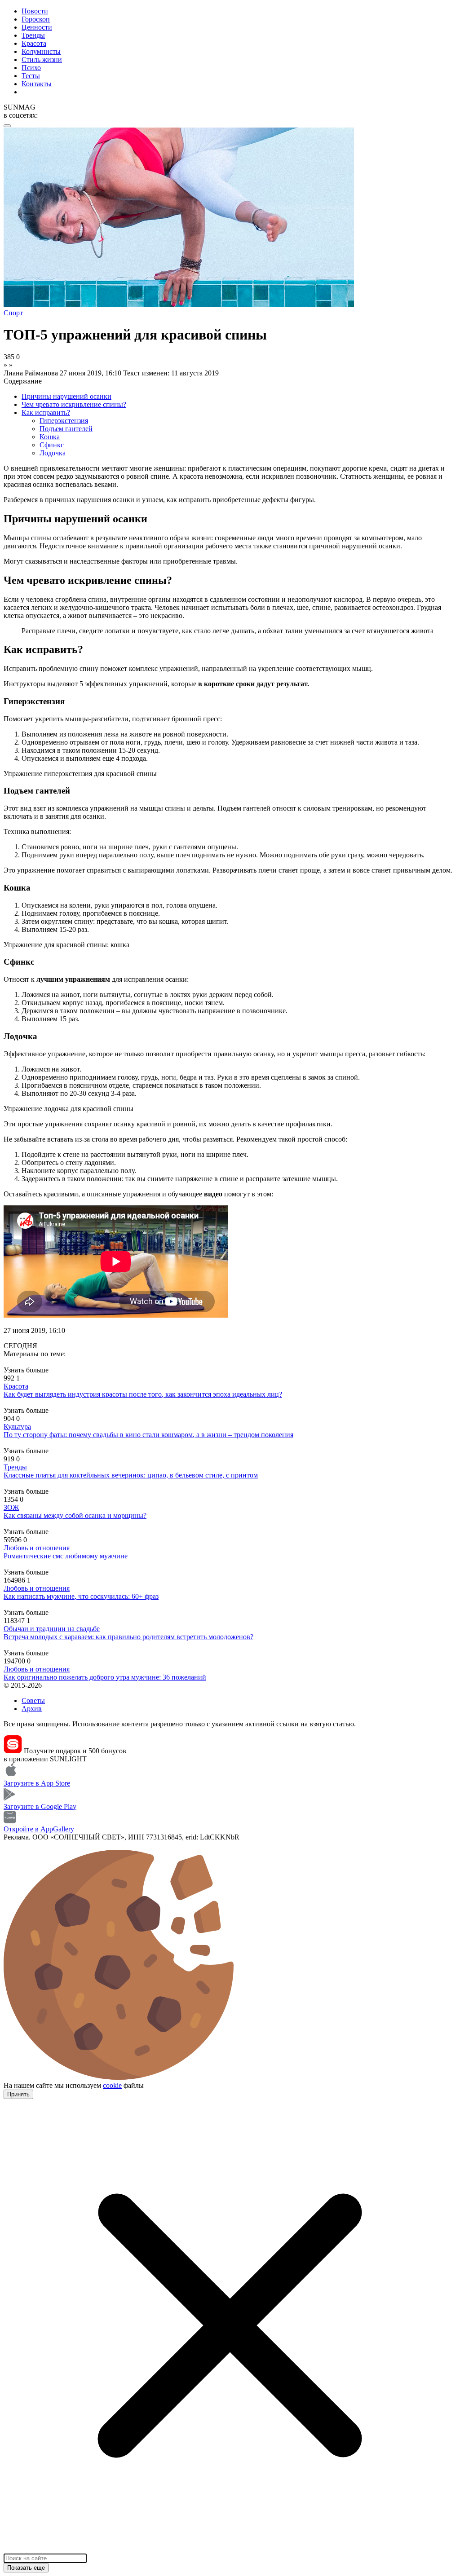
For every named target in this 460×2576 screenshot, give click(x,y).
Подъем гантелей (66, 429)
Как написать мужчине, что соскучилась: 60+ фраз (81, 1596)
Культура (17, 1427)
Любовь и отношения (37, 1548)
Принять (18, 2094)
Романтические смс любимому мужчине (66, 1556)
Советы (33, 1700)
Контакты (37, 84)
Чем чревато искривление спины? (74, 404)
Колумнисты (41, 51)
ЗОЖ (11, 1507)
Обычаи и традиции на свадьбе (52, 1629)
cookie (112, 2085)
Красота (34, 43)
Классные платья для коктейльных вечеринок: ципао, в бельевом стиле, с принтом (131, 1475)
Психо (31, 68)
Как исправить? (46, 412)
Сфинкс (52, 445)
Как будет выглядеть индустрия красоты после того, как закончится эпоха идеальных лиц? (143, 1394)
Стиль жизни (42, 60)
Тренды (33, 35)
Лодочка (53, 453)
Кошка (50, 437)
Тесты (31, 76)
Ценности (37, 27)
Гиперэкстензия (64, 421)
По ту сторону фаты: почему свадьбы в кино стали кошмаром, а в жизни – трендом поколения (148, 1435)
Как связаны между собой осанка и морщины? (75, 1515)
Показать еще (26, 2568)
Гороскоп (36, 19)
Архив (32, 1709)
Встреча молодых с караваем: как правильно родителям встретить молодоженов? (128, 1637)
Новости (35, 11)
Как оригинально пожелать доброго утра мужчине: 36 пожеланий (105, 1677)
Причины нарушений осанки (66, 396)
